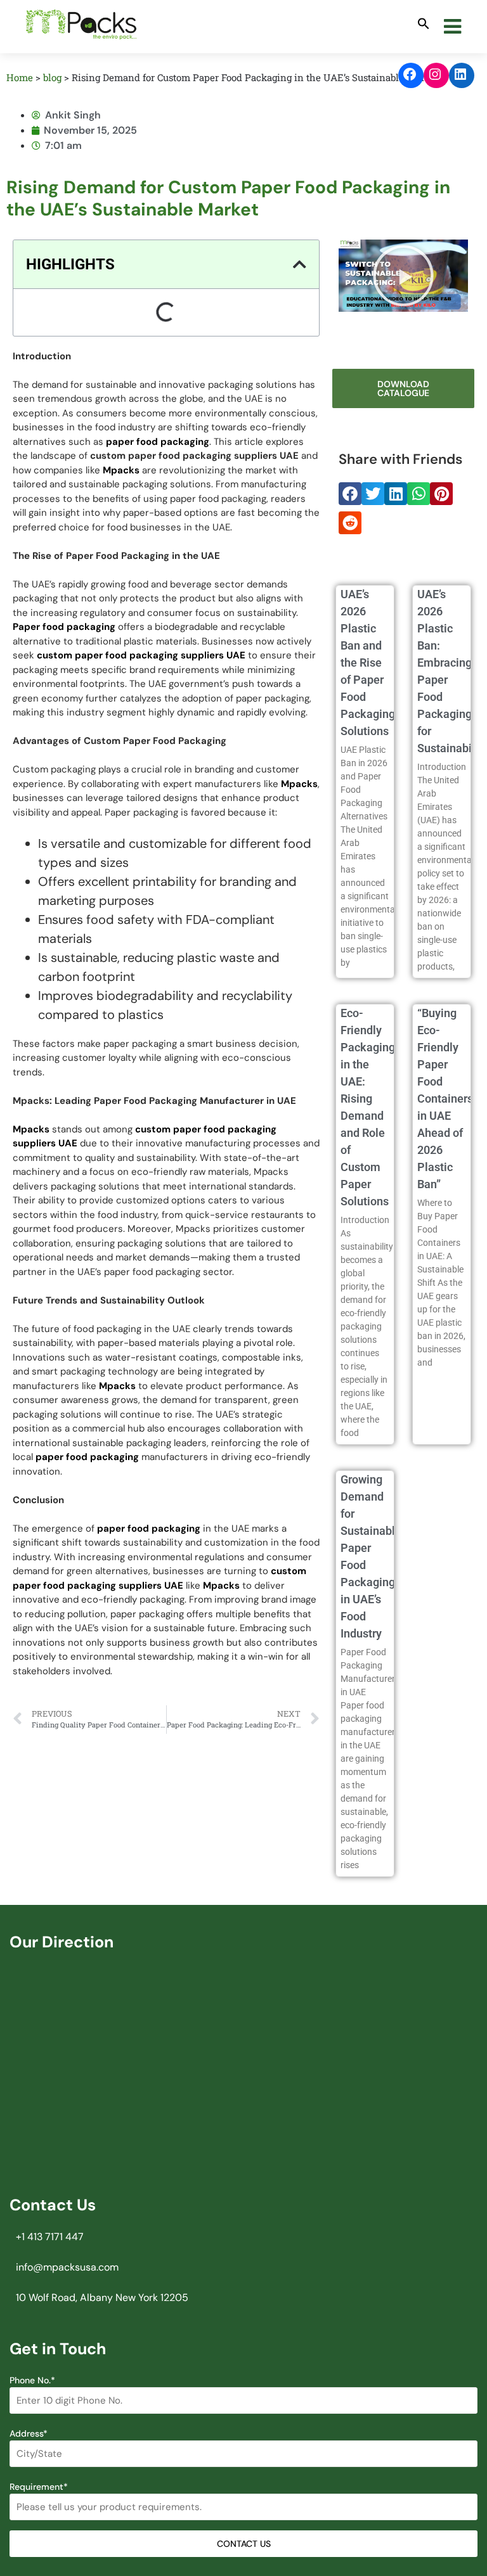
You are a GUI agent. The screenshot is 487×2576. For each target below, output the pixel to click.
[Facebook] (411, 74)
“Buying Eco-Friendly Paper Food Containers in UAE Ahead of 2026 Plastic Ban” (445, 1099)
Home (20, 77)
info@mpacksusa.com (67, 2267)
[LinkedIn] (462, 74)
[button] (424, 24)
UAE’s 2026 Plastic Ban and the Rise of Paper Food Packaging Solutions (368, 663)
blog (52, 77)
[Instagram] (436, 74)
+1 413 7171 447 (50, 2237)
